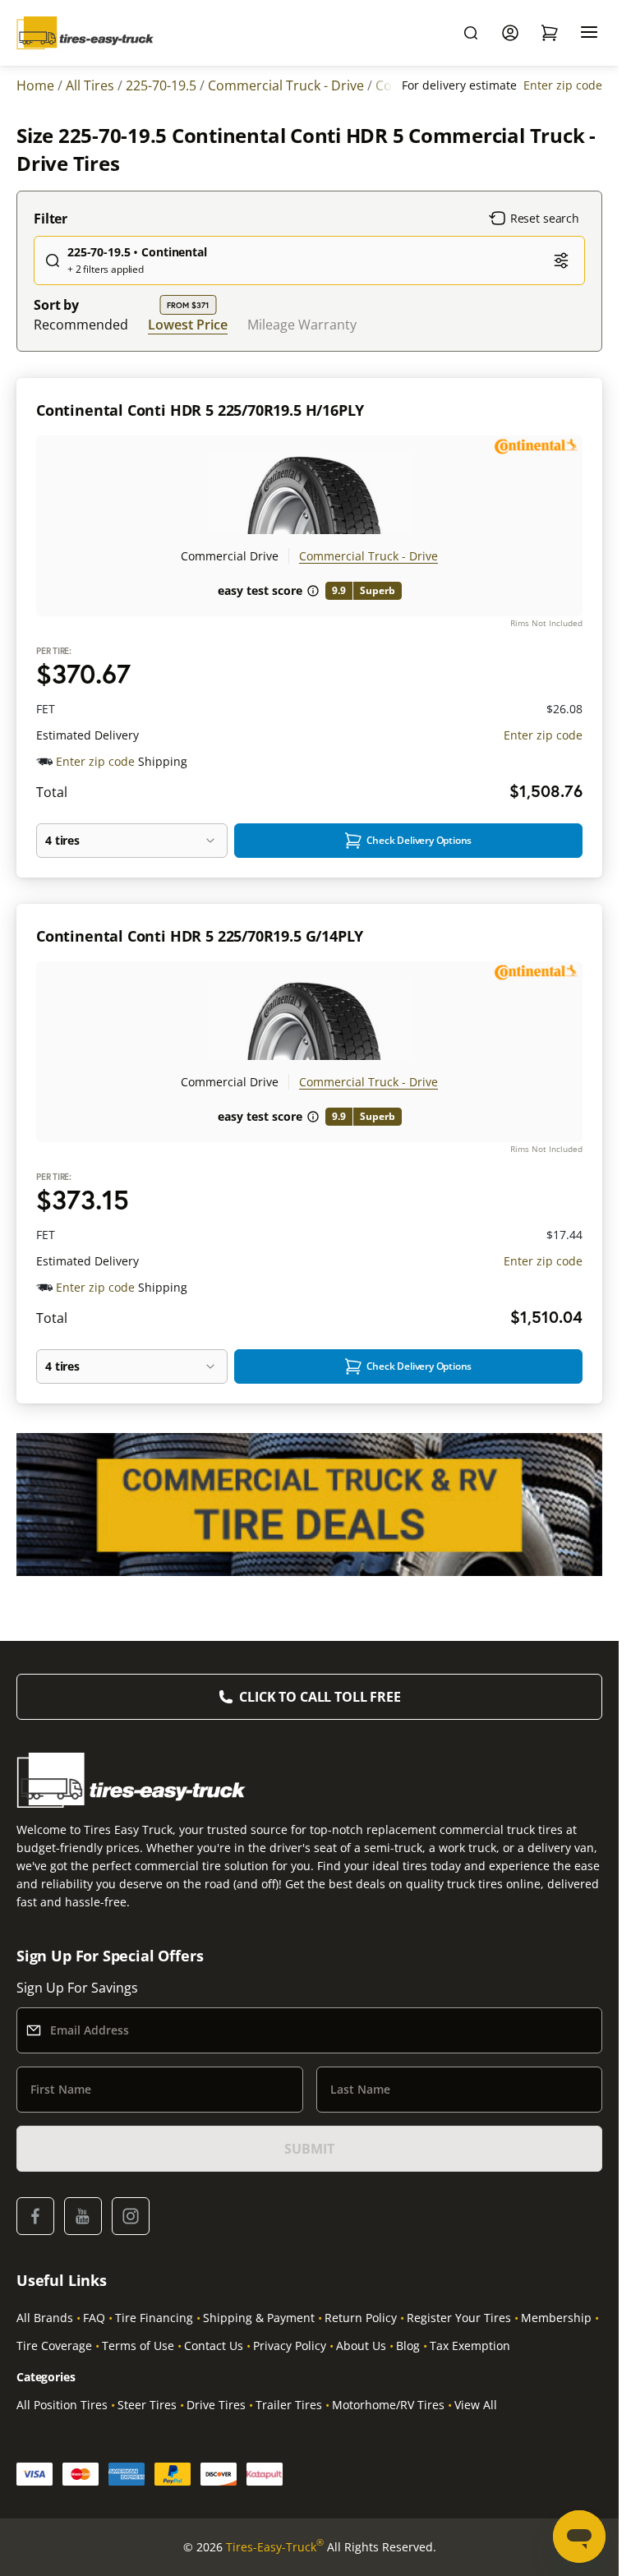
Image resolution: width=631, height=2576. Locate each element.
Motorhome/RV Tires (388, 2405)
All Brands (45, 2318)
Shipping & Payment (259, 2318)
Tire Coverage (54, 2346)
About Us (361, 2346)
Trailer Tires (289, 2405)
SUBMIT (309, 2149)
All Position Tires (62, 2405)
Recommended (81, 325)
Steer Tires (147, 2405)
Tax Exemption (470, 2346)
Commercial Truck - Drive (368, 556)
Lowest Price (188, 324)
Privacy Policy (290, 2346)
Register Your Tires (459, 2318)
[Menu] (589, 33)
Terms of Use (138, 2346)
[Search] (471, 33)
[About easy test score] (313, 591)
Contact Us (214, 2346)
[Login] (510, 33)
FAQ (94, 2318)
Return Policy (361, 2318)
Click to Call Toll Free (320, 1697)
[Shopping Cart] (550, 33)
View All (476, 2405)
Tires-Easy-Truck (275, 2546)
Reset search (545, 218)
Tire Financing (154, 2318)
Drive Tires (216, 2405)
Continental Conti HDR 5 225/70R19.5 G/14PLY (200, 936)
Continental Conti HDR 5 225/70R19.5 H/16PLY (200, 410)
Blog (408, 2346)
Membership (556, 2318)
